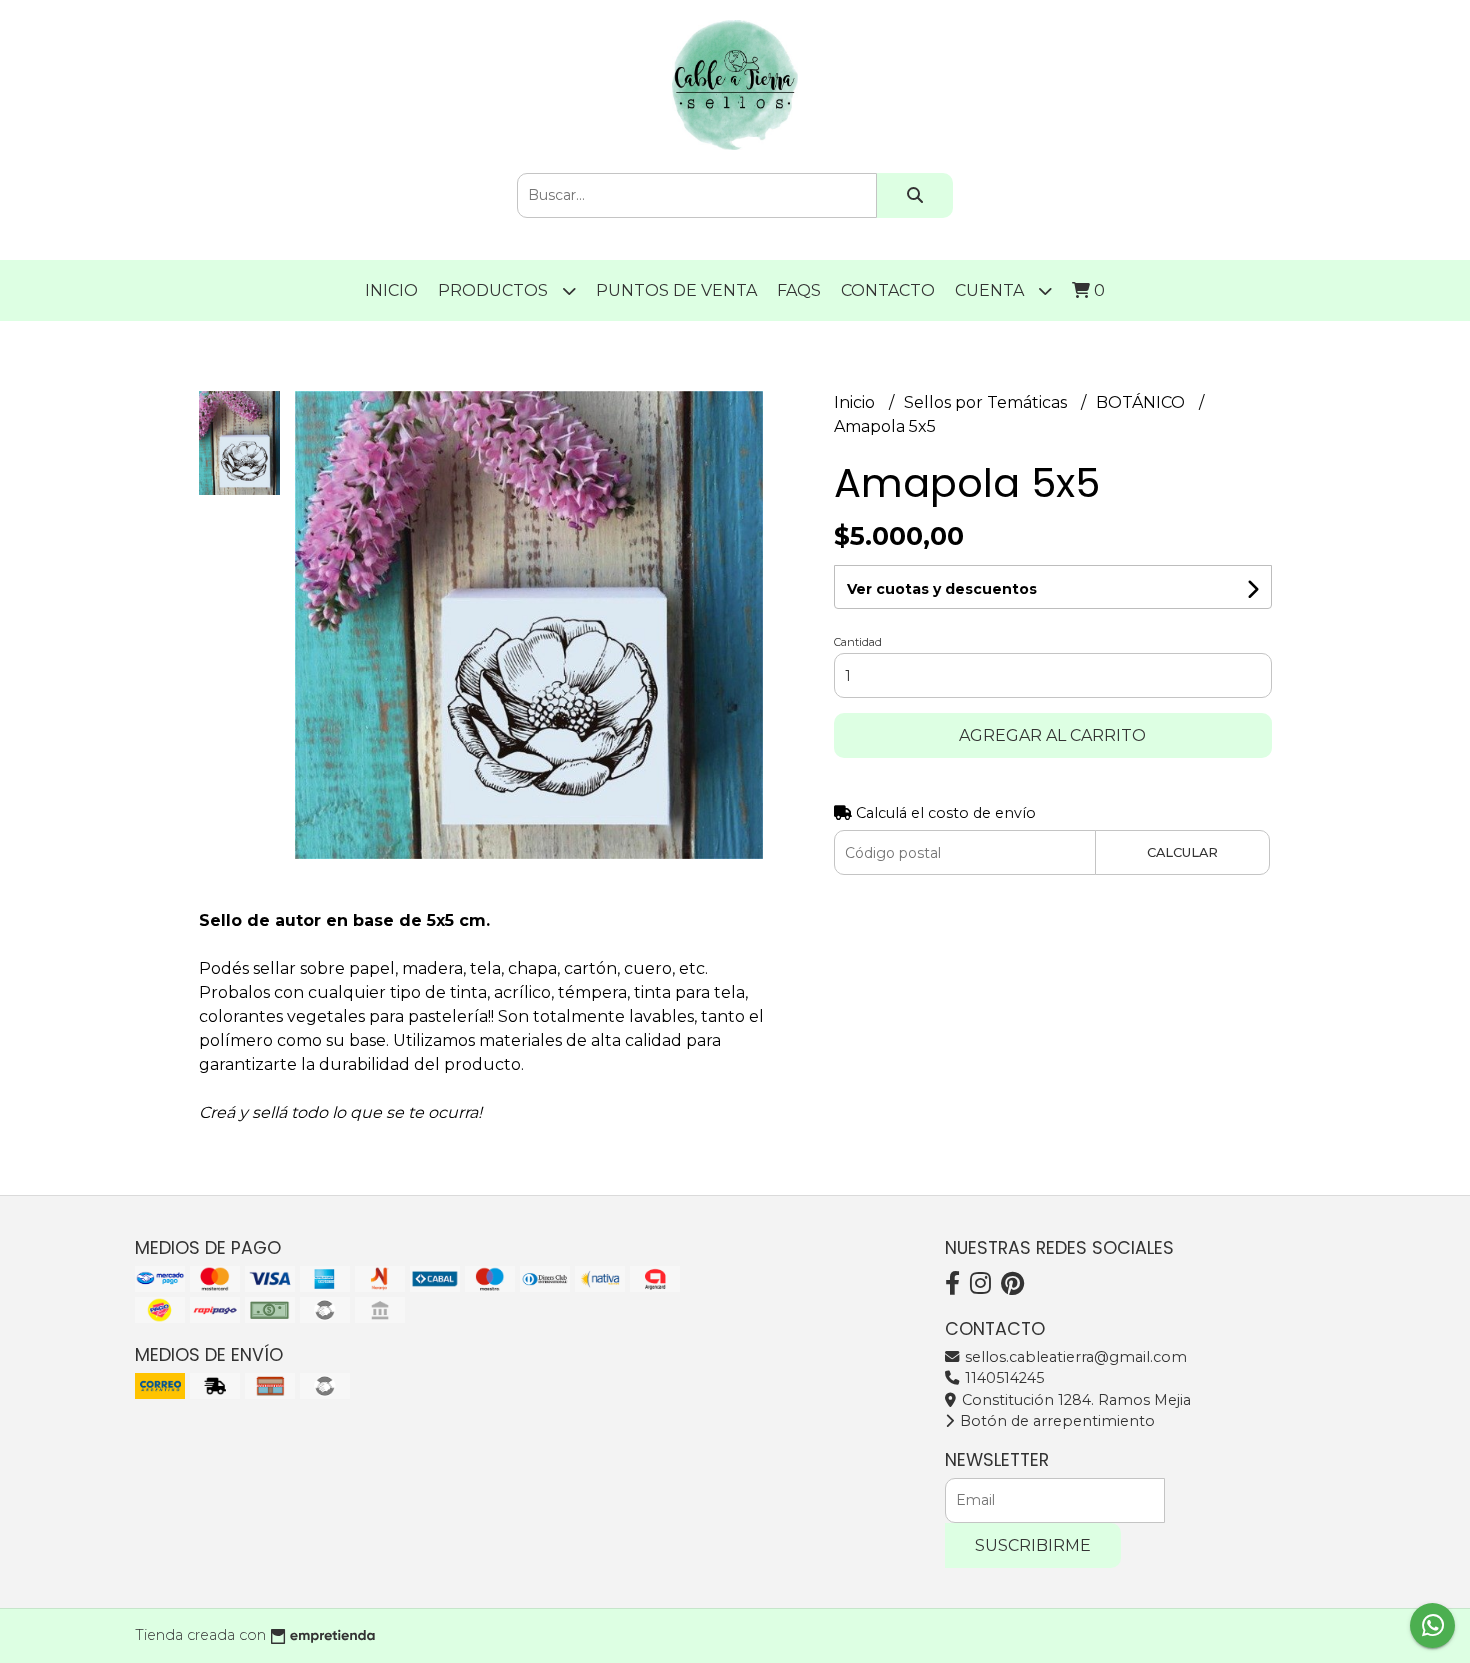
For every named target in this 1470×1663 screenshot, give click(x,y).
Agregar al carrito (1052, 735)
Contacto (888, 290)
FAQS (799, 290)
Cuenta (991, 290)
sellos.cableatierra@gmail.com (1074, 1357)
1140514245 (1002, 1378)
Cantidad (858, 642)
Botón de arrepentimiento (1055, 1421)
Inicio (391, 290)
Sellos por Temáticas (987, 402)
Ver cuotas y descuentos (942, 589)
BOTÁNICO (1142, 402)
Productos (495, 290)
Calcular (1182, 852)
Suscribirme (1033, 1545)
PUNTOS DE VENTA (676, 290)
